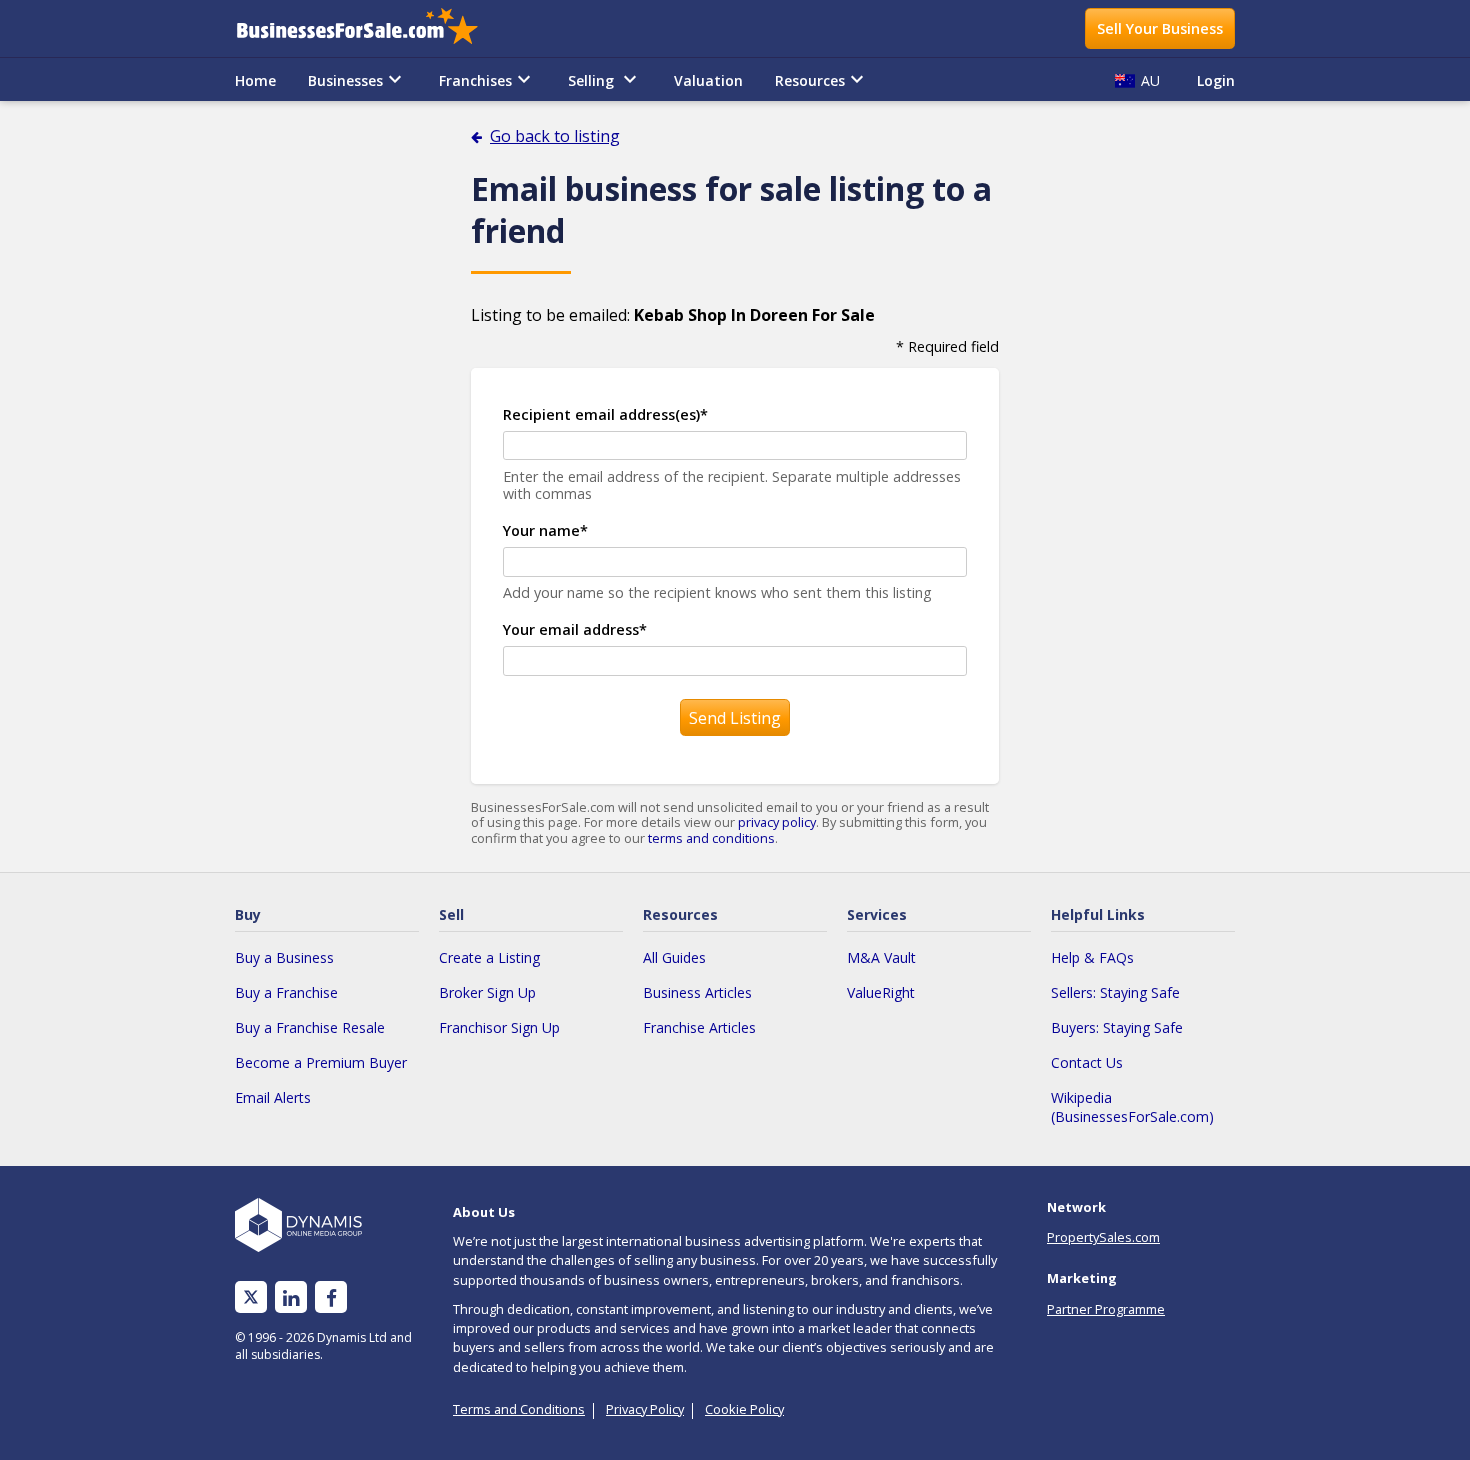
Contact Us (1087, 1062)
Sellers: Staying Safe (1115, 992)
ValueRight (881, 992)
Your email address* (575, 629)
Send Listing (735, 718)
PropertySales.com (1103, 1237)
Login (1216, 80)
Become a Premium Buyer (321, 1062)
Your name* (545, 530)
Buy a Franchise (286, 992)
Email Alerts (273, 1097)
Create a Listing (489, 957)
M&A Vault (881, 957)
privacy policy (777, 822)
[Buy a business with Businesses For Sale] (371, 28)
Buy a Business (284, 957)
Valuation (708, 80)
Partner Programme (1106, 1309)
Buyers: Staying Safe (1117, 1027)
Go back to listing (555, 136)
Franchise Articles (699, 1027)
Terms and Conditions (519, 1409)
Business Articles (697, 992)
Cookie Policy (744, 1409)
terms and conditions (711, 838)
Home (255, 80)
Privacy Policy (645, 1409)
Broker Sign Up (487, 992)
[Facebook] (331, 1297)
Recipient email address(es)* (605, 414)
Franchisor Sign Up (499, 1027)
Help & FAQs (1092, 957)
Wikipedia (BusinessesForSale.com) (1132, 1107)
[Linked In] (291, 1297)
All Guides (674, 957)
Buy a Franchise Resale (310, 1027)
